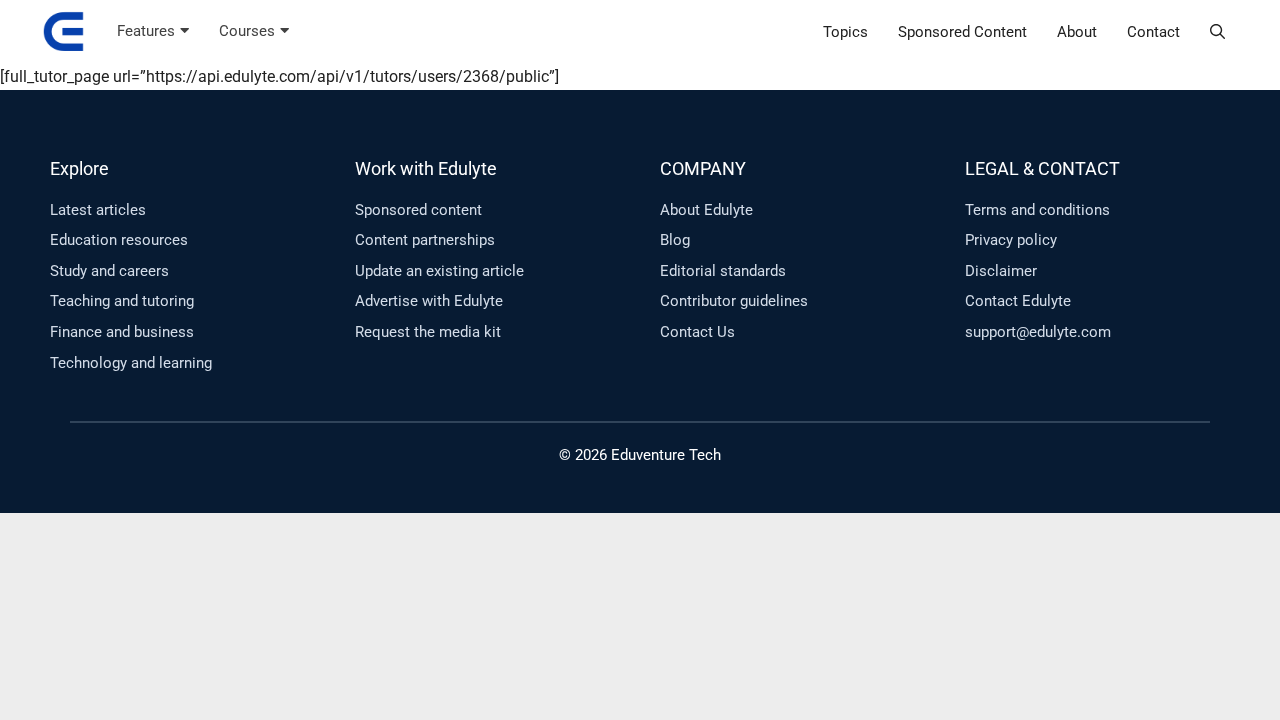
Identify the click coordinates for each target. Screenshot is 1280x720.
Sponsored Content (962, 32)
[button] (1217, 32)
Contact (1153, 32)
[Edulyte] (63, 32)
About (1077, 32)
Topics (845, 32)
